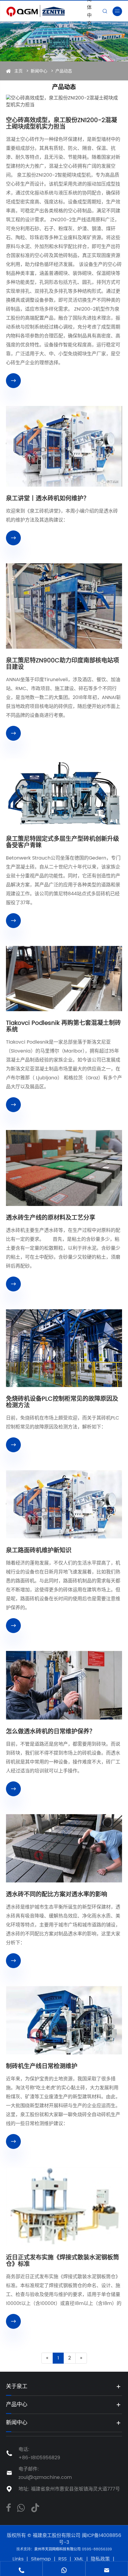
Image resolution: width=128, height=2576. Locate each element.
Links (18, 2559)
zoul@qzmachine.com (45, 2477)
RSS (63, 2559)
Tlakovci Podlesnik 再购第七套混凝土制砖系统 (63, 1027)
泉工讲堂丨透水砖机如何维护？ (48, 499)
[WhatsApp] (21, 2507)
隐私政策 (100, 2559)
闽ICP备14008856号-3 (90, 2539)
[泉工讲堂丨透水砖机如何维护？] (64, 446)
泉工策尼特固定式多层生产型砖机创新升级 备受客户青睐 (63, 843)
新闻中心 (39, 71)
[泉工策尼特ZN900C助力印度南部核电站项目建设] (64, 606)
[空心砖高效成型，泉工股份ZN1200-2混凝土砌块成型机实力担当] (64, 102)
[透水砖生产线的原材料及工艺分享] (64, 1168)
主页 (18, 71)
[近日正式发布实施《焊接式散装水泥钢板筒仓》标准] (64, 2206)
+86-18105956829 (39, 2458)
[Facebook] (8, 2507)
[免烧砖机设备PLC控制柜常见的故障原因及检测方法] (64, 1348)
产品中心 (17, 2405)
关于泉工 (17, 2386)
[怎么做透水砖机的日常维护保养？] (64, 1685)
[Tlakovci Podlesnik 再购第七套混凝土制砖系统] (64, 979)
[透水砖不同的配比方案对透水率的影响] (64, 1848)
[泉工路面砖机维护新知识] (64, 1504)
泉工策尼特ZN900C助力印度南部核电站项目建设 (63, 664)
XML (79, 2559)
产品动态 (64, 71)
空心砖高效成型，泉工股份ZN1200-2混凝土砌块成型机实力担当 (61, 124)
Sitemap (41, 2559)
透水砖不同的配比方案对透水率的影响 (57, 1895)
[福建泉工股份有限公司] (45, 11)
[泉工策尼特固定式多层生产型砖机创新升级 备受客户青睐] (64, 793)
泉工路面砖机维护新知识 (39, 1551)
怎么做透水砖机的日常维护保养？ (51, 1732)
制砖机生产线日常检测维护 (42, 2067)
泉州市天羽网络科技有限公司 (58, 2549)
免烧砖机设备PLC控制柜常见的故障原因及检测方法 (62, 1403)
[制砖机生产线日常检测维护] (64, 2020)
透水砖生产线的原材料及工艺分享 (51, 1218)
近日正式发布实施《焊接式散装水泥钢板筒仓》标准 (63, 2261)
